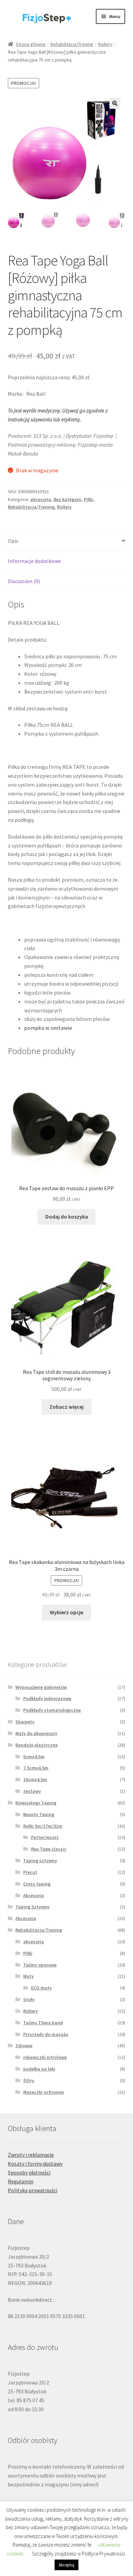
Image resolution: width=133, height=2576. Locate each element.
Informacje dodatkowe (34, 561)
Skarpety (25, 1722)
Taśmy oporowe (40, 1965)
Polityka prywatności (33, 2190)
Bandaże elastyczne (36, 1745)
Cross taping (37, 1884)
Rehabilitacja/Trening (72, 44)
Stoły (29, 1999)
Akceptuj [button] (66, 2565)
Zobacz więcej (66, 1407)
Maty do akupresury (36, 1733)
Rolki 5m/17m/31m (43, 1826)
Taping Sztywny (32, 1907)
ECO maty (41, 1988)
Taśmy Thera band (43, 2023)
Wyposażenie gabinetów (41, 1687)
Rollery (105, 44)
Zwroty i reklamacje (31, 2155)
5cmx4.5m (34, 1757)
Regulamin (21, 2181)
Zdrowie (24, 2046)
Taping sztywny (40, 1861)
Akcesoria (34, 1895)
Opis (13, 541)
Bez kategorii (68, 499)
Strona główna (31, 44)
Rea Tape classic (49, 1849)
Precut (30, 1872)
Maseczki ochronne (43, 2092)
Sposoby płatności (29, 2172)
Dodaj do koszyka (67, 1217)
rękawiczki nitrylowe (45, 2057)
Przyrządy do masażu (46, 2034)
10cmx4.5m (35, 1779)
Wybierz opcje (66, 1612)
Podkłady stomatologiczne (52, 1710)
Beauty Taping (39, 1814)
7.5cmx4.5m (36, 1768)
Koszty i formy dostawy (35, 2164)
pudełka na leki (39, 2069)
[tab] (67, 541)
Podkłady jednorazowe (47, 1698)
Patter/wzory (45, 1837)
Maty (28, 1976)
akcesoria (41, 499)
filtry (29, 2080)
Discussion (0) (24, 581)
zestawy (32, 1791)
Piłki (88, 499)
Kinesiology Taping (36, 1803)
